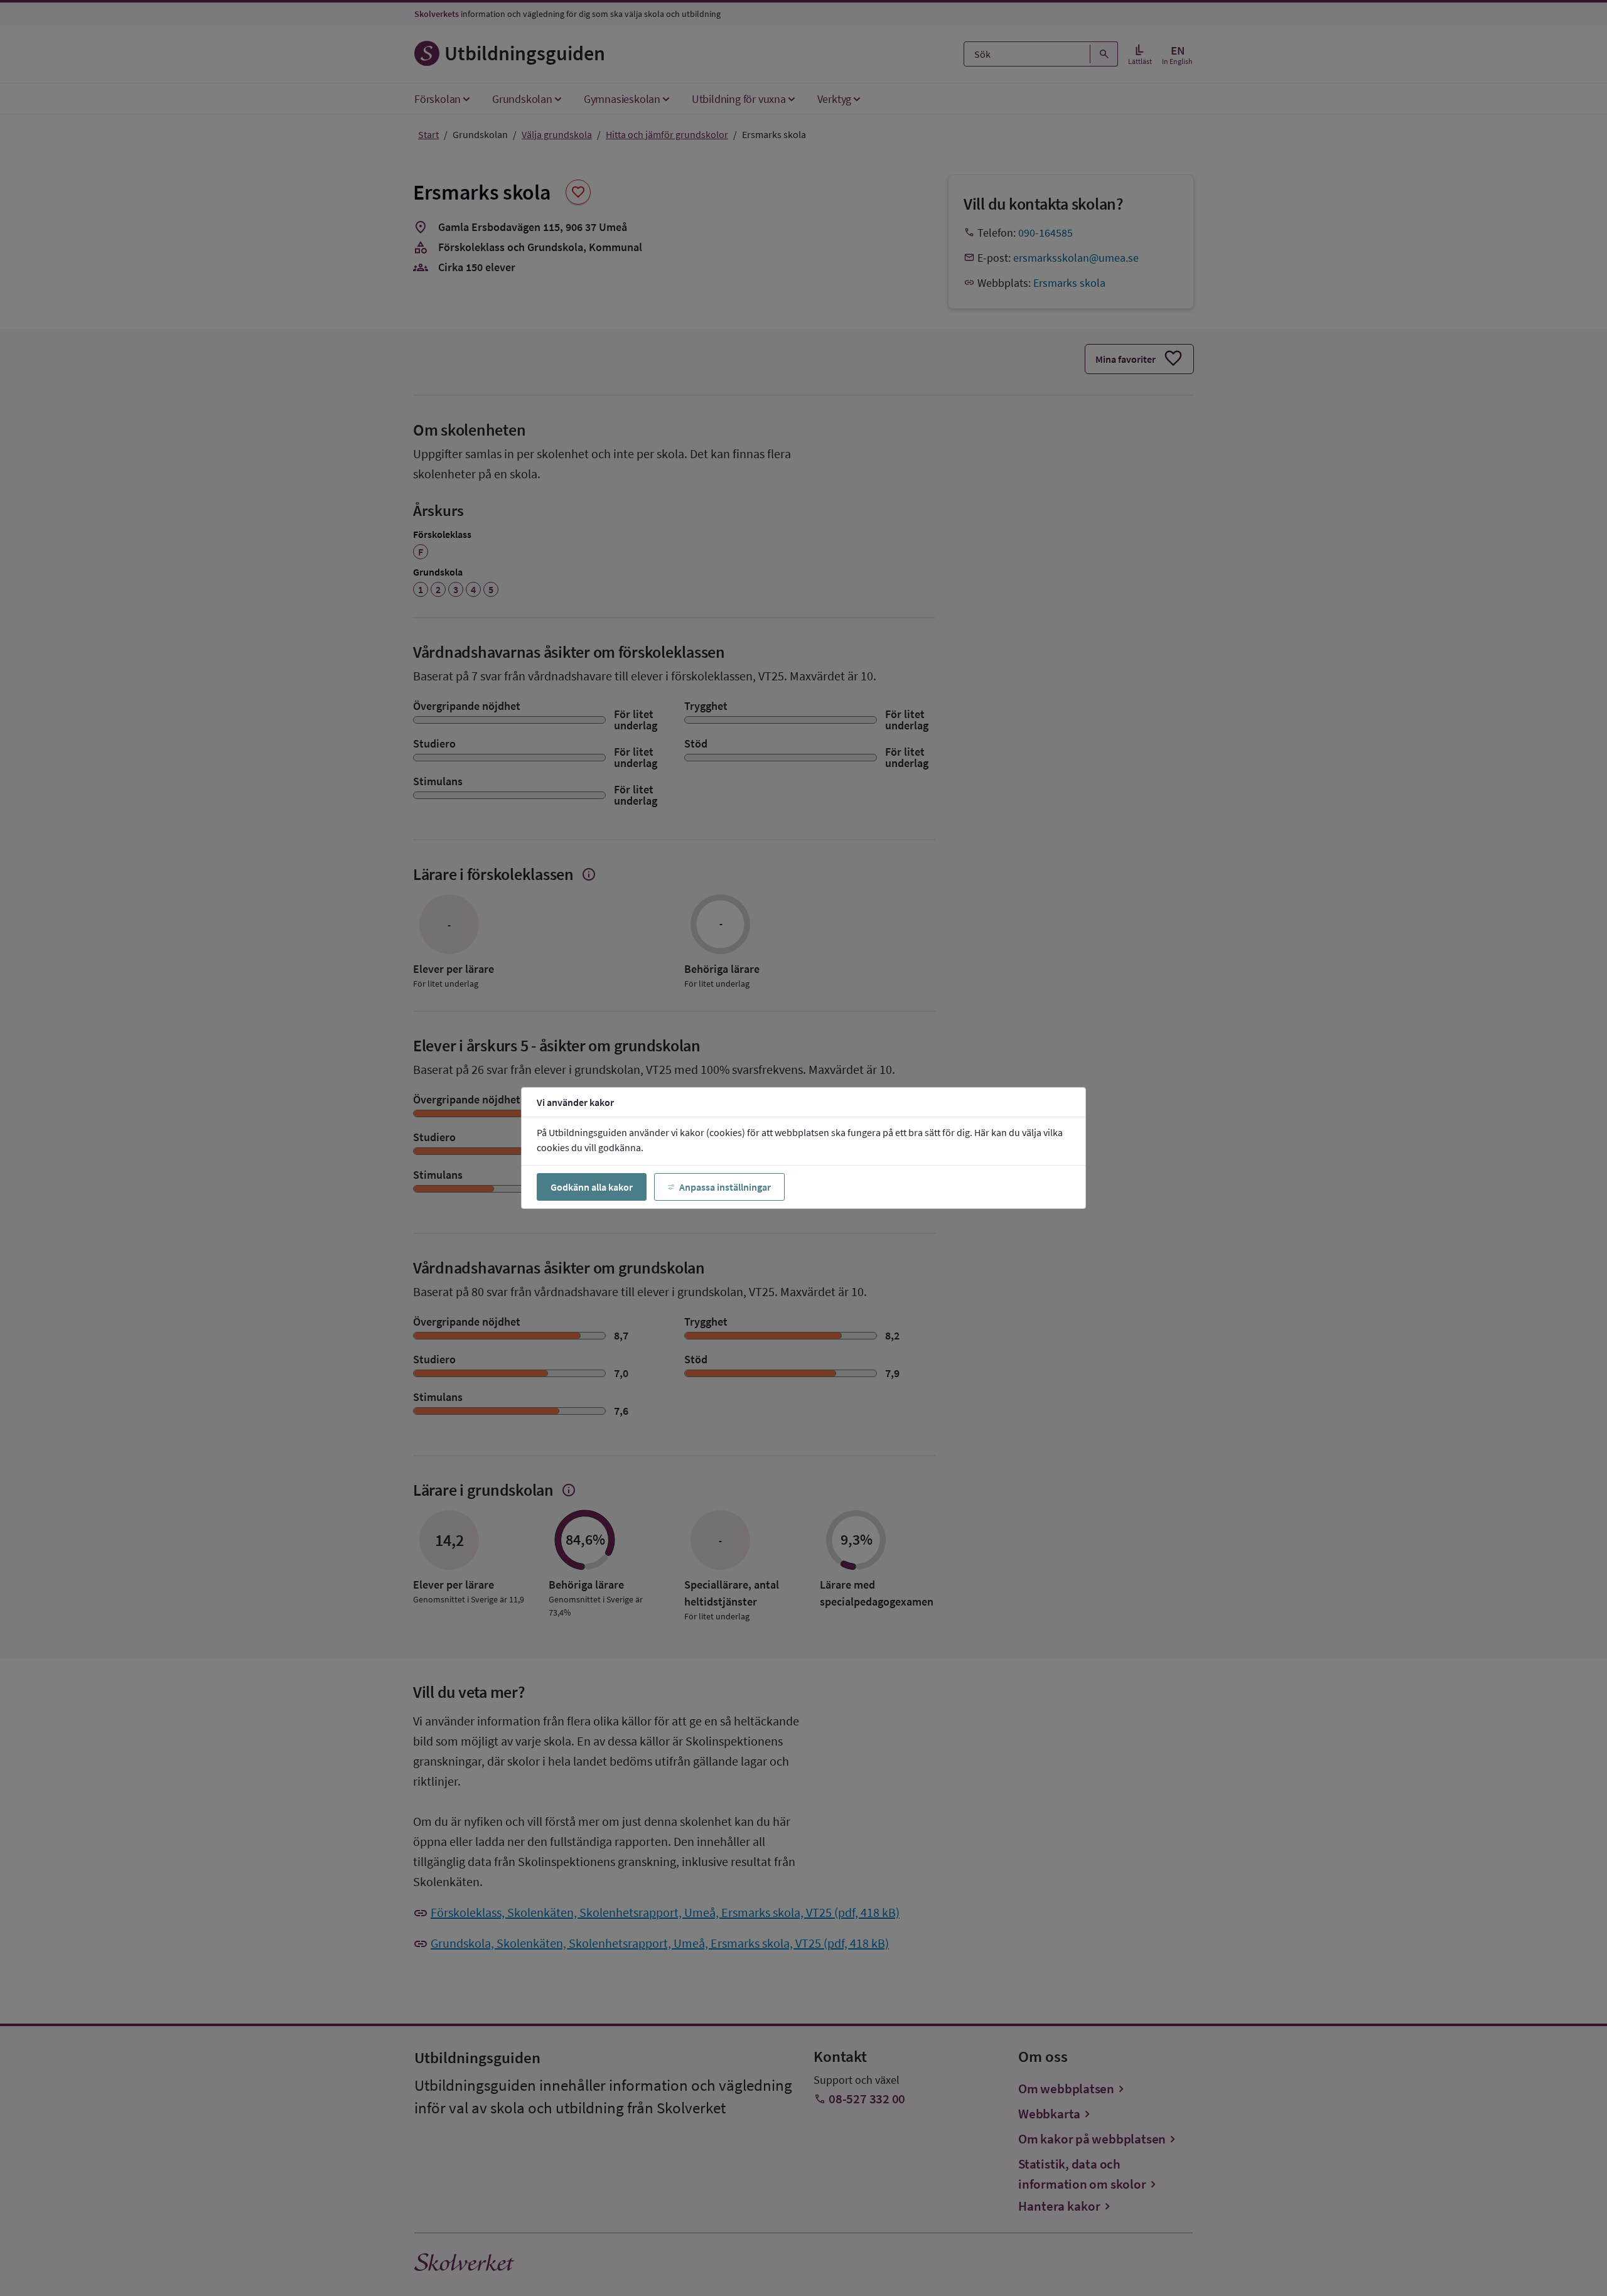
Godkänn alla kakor (592, 1187)
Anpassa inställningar (725, 1187)
